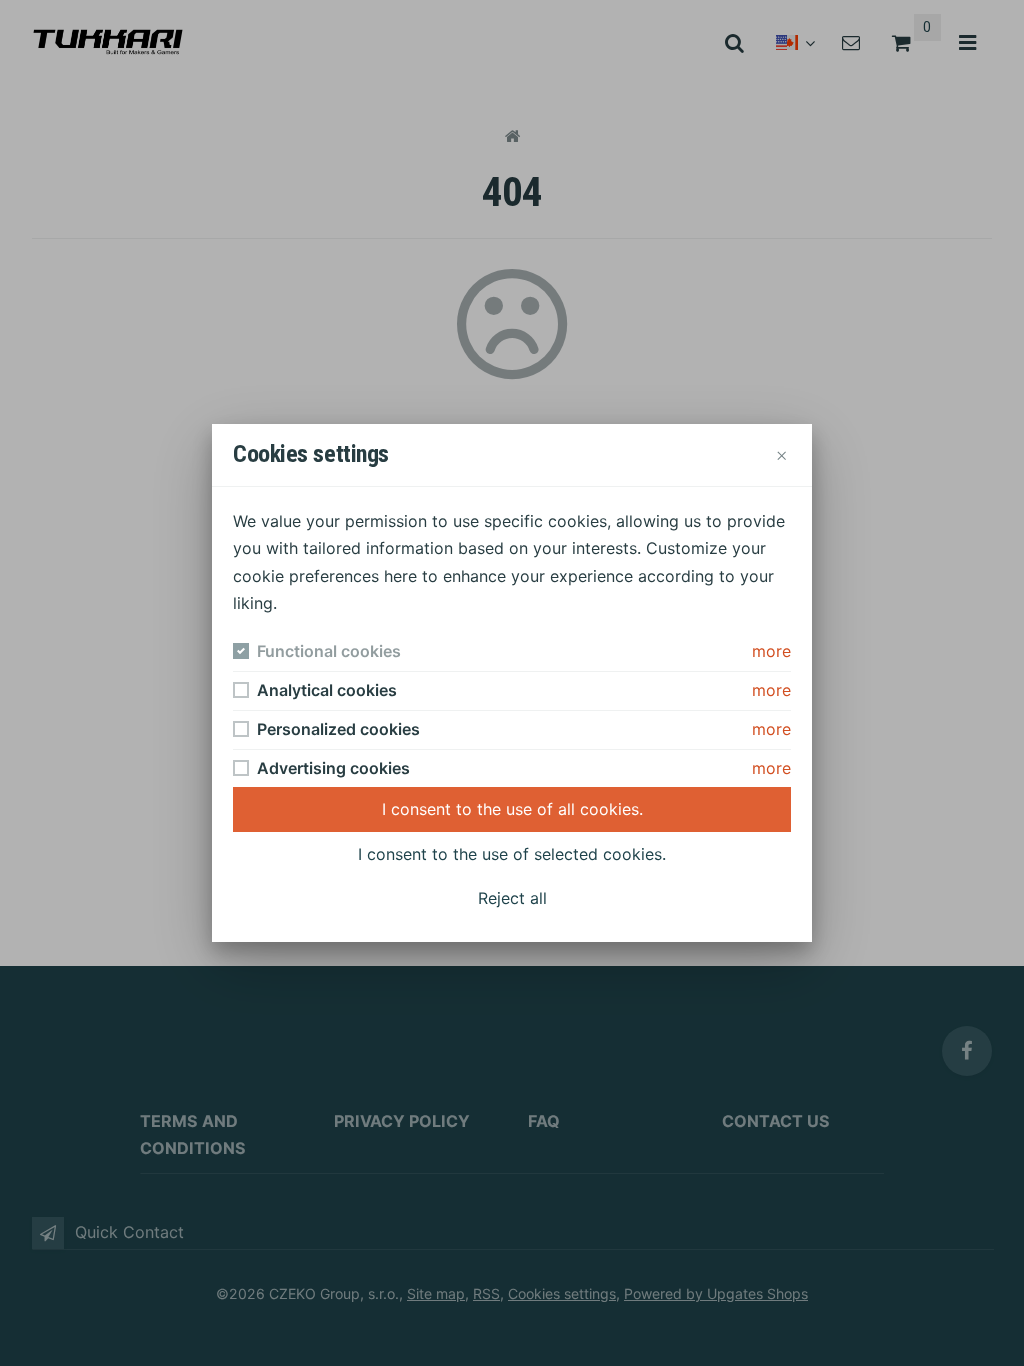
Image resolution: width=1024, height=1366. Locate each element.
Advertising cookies (333, 768)
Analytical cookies (327, 690)
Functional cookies (329, 651)
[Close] (781, 455)
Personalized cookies (338, 729)
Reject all (512, 898)
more (771, 651)
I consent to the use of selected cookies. (512, 854)
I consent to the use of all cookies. (512, 809)
